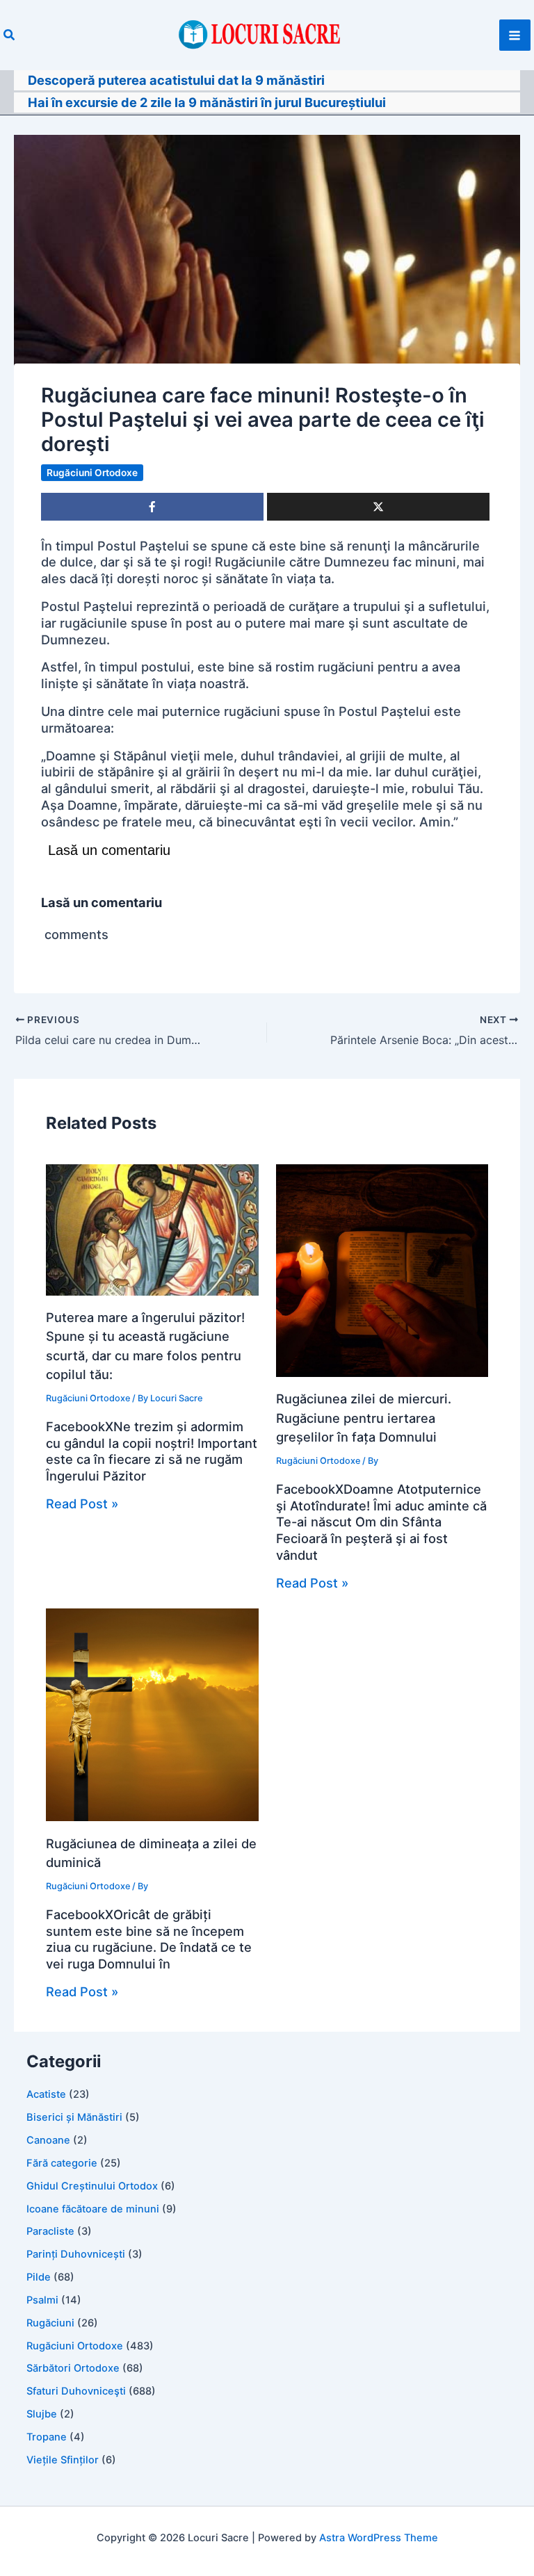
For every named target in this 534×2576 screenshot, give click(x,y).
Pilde (39, 2277)
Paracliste (50, 2231)
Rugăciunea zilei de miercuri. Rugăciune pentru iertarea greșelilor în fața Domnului (364, 1418)
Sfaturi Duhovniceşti (76, 2391)
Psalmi (42, 2300)
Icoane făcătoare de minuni (93, 2209)
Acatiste (46, 2094)
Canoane (48, 2140)
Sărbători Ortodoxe (73, 2368)
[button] (10, 35)
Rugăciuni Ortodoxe (92, 473)
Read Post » (82, 1503)
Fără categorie (62, 2163)
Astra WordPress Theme (379, 2538)
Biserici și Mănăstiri (74, 2117)
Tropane (47, 2437)
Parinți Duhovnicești (76, 2254)
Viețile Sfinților (63, 2460)
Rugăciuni (50, 2323)
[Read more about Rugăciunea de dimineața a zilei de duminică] (152, 1713)
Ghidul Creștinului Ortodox (92, 2186)
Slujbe (42, 2414)
